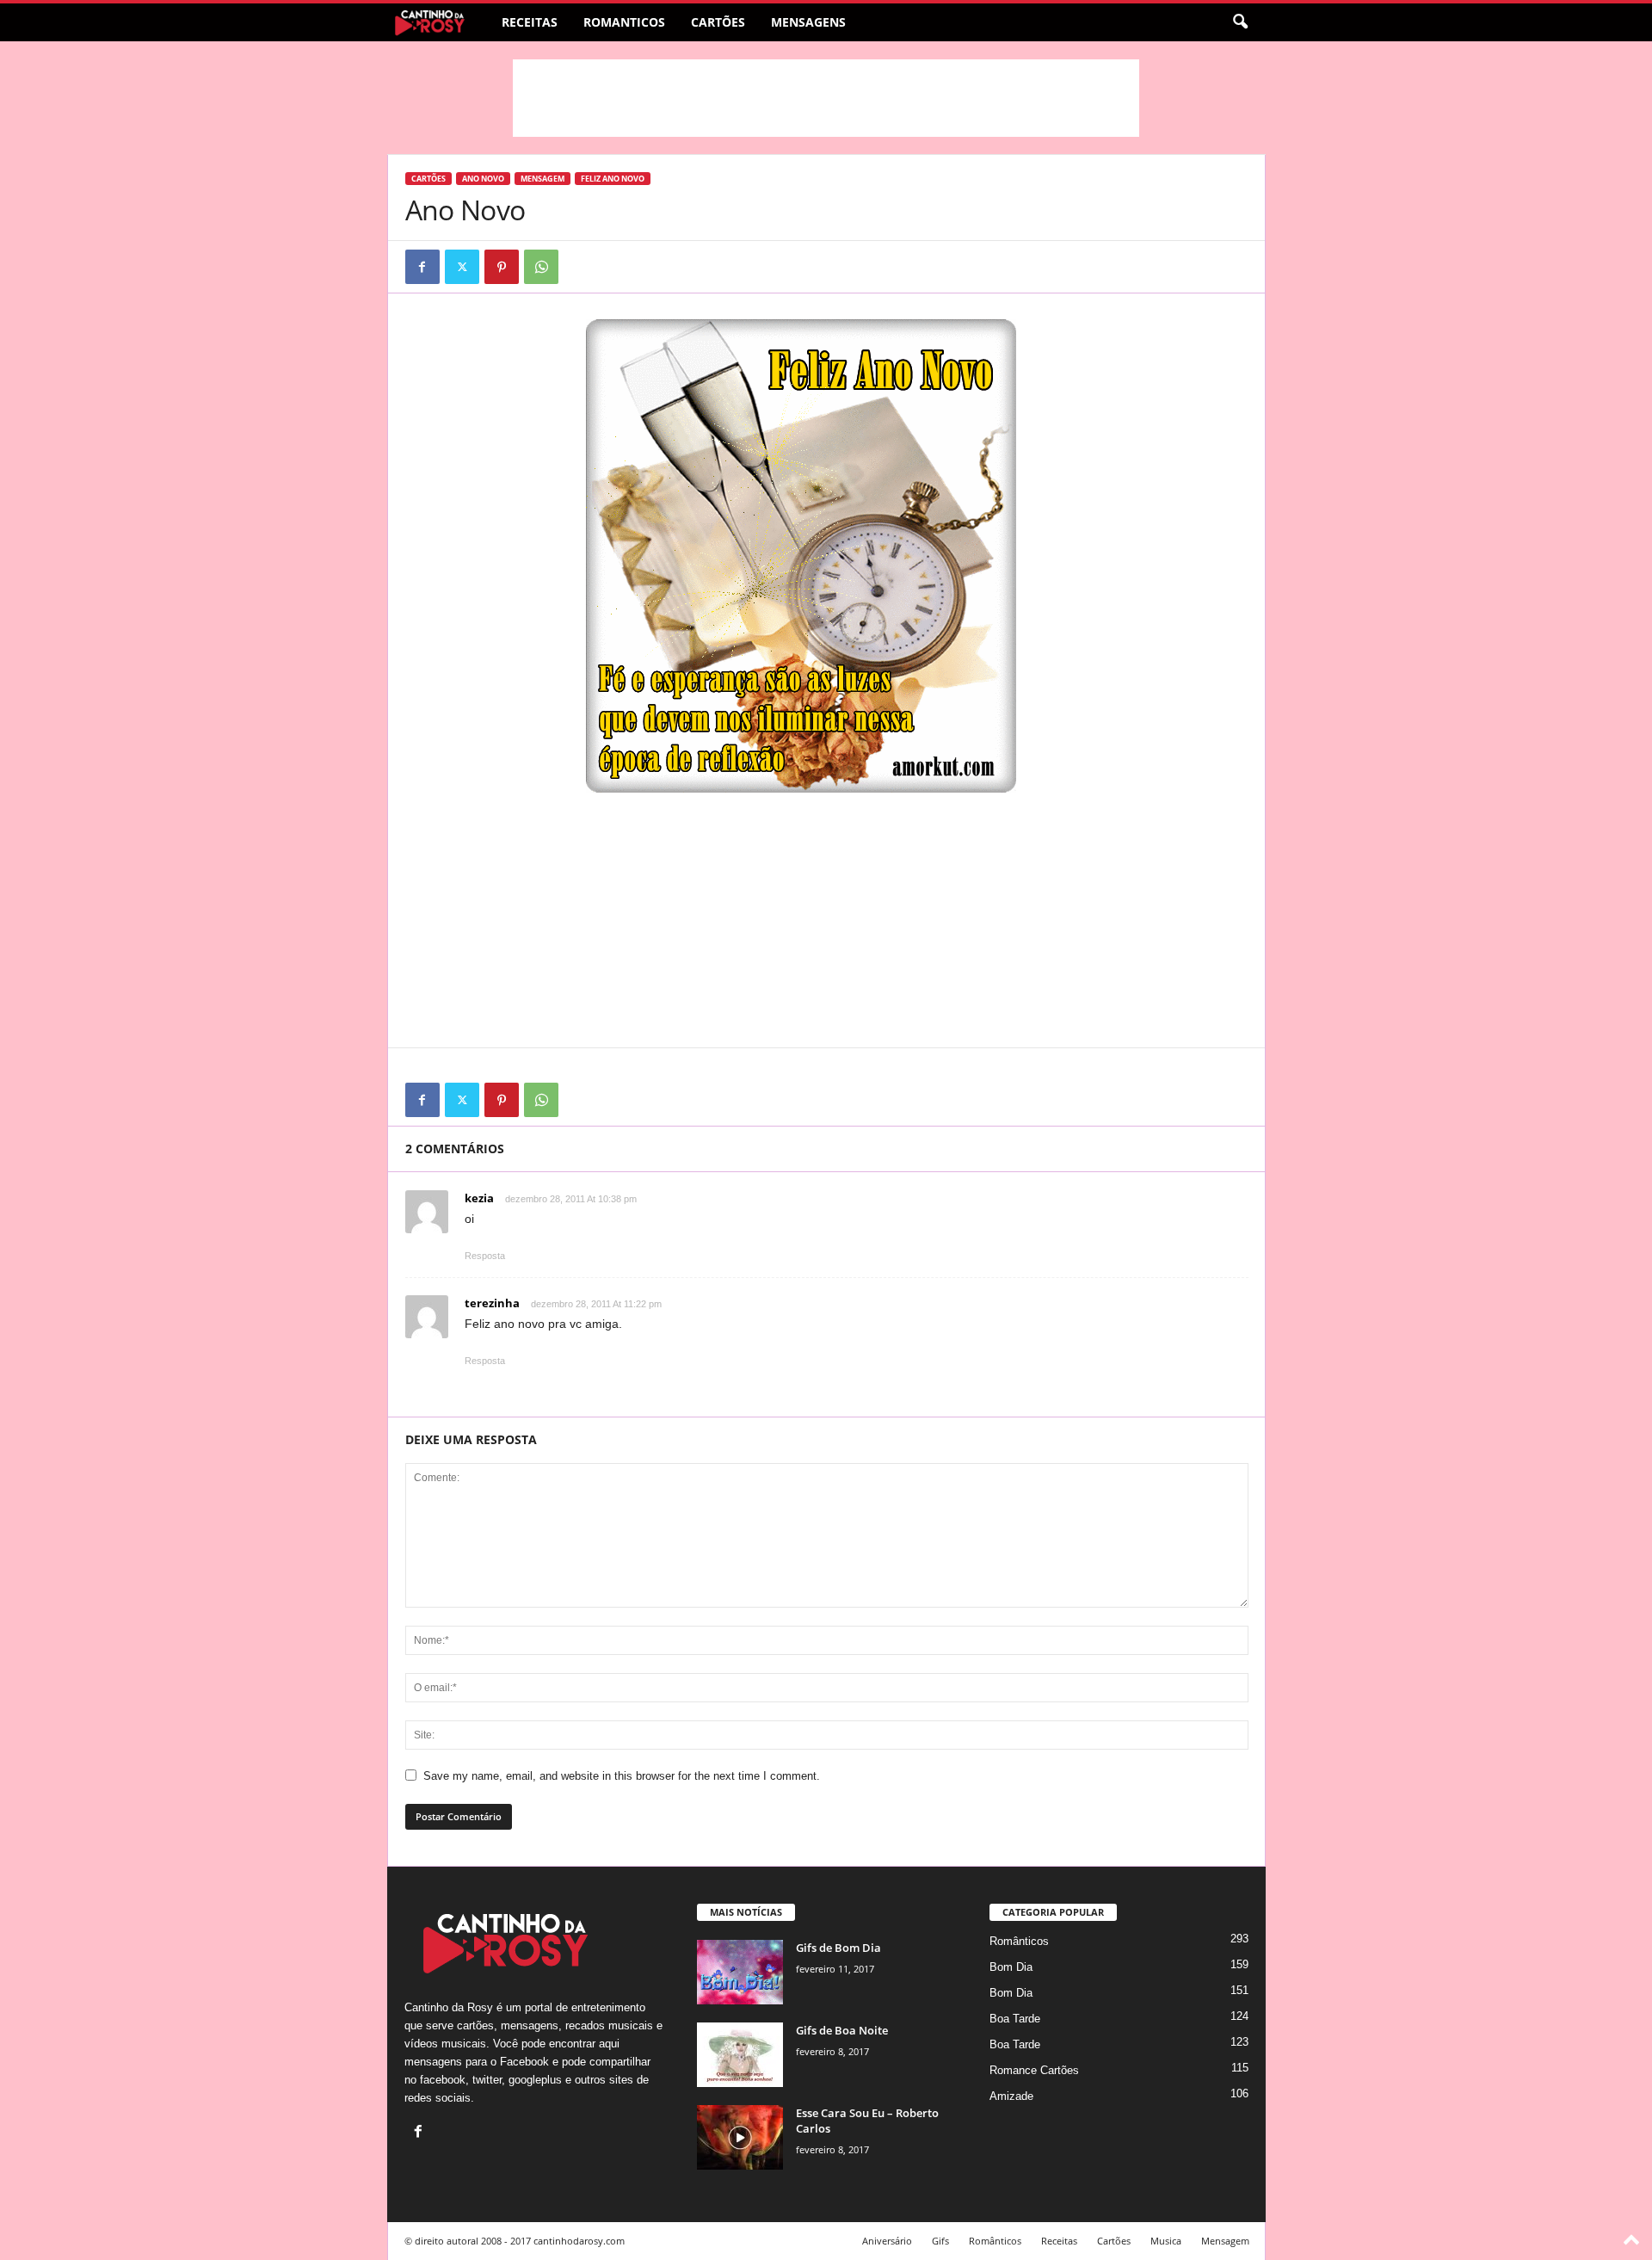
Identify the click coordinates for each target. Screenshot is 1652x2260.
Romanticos (624, 22)
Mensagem (542, 179)
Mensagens (808, 22)
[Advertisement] (826, 98)
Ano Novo (483, 179)
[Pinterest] (502, 267)
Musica (1166, 2241)
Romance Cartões (1034, 2070)
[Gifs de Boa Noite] (740, 2055)
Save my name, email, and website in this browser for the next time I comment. (622, 1776)
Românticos (1019, 1941)
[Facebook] (422, 267)
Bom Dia (1011, 1967)
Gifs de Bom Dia (838, 1948)
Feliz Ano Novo (613, 179)
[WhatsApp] (541, 267)
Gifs (940, 2241)
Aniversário (887, 2241)
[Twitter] (462, 267)
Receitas (530, 22)
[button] (1240, 22)
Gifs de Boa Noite (842, 2030)
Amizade (1011, 2096)
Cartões (718, 22)
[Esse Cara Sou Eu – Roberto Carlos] (740, 2137)
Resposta (485, 1256)
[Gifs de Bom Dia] (740, 1972)
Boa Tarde (1015, 2019)
